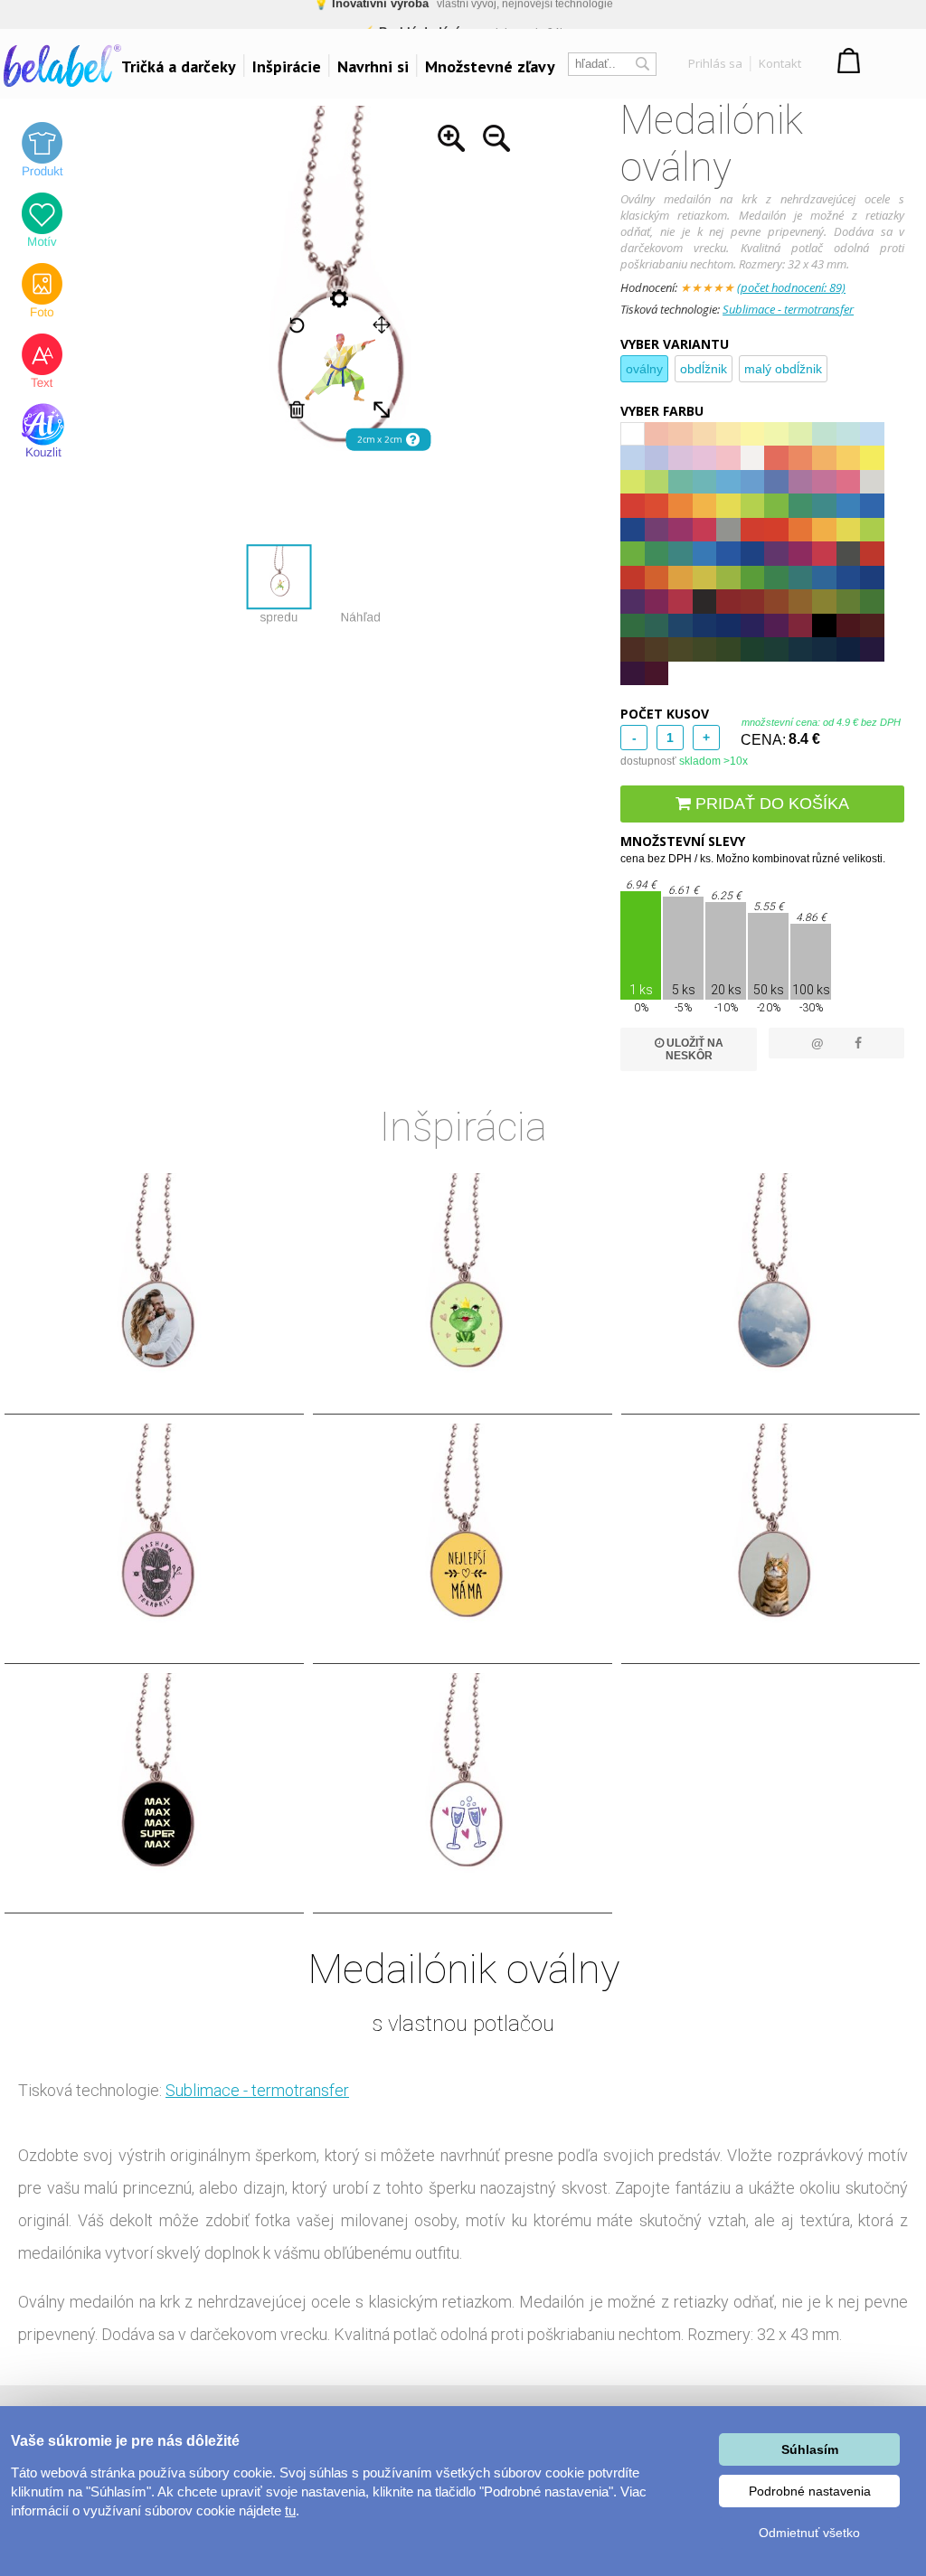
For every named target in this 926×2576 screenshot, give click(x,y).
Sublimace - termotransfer (788, 309)
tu (290, 2510)
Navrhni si (373, 66)
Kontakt (780, 63)
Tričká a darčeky (179, 66)
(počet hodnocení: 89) (791, 287)
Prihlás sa (715, 63)
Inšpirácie (287, 66)
